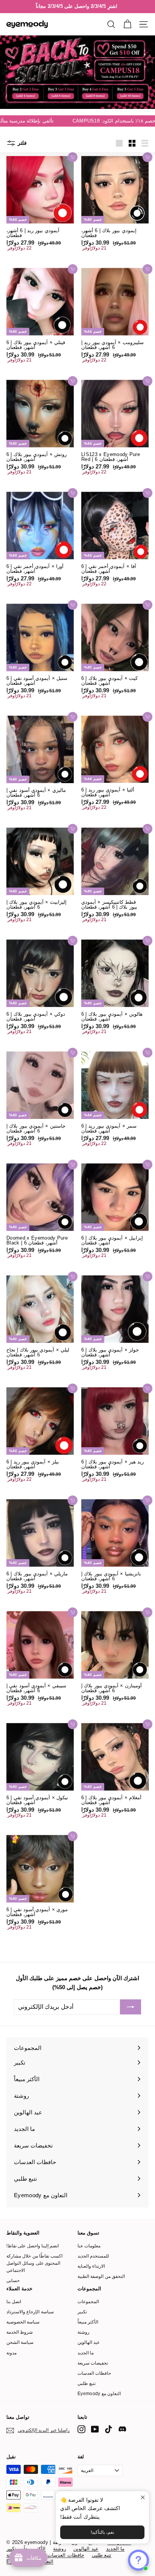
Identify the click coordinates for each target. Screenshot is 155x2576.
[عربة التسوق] (127, 24)
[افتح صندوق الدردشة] (138, 2560)
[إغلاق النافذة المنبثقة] (142, 2498)
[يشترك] (131, 2007)
